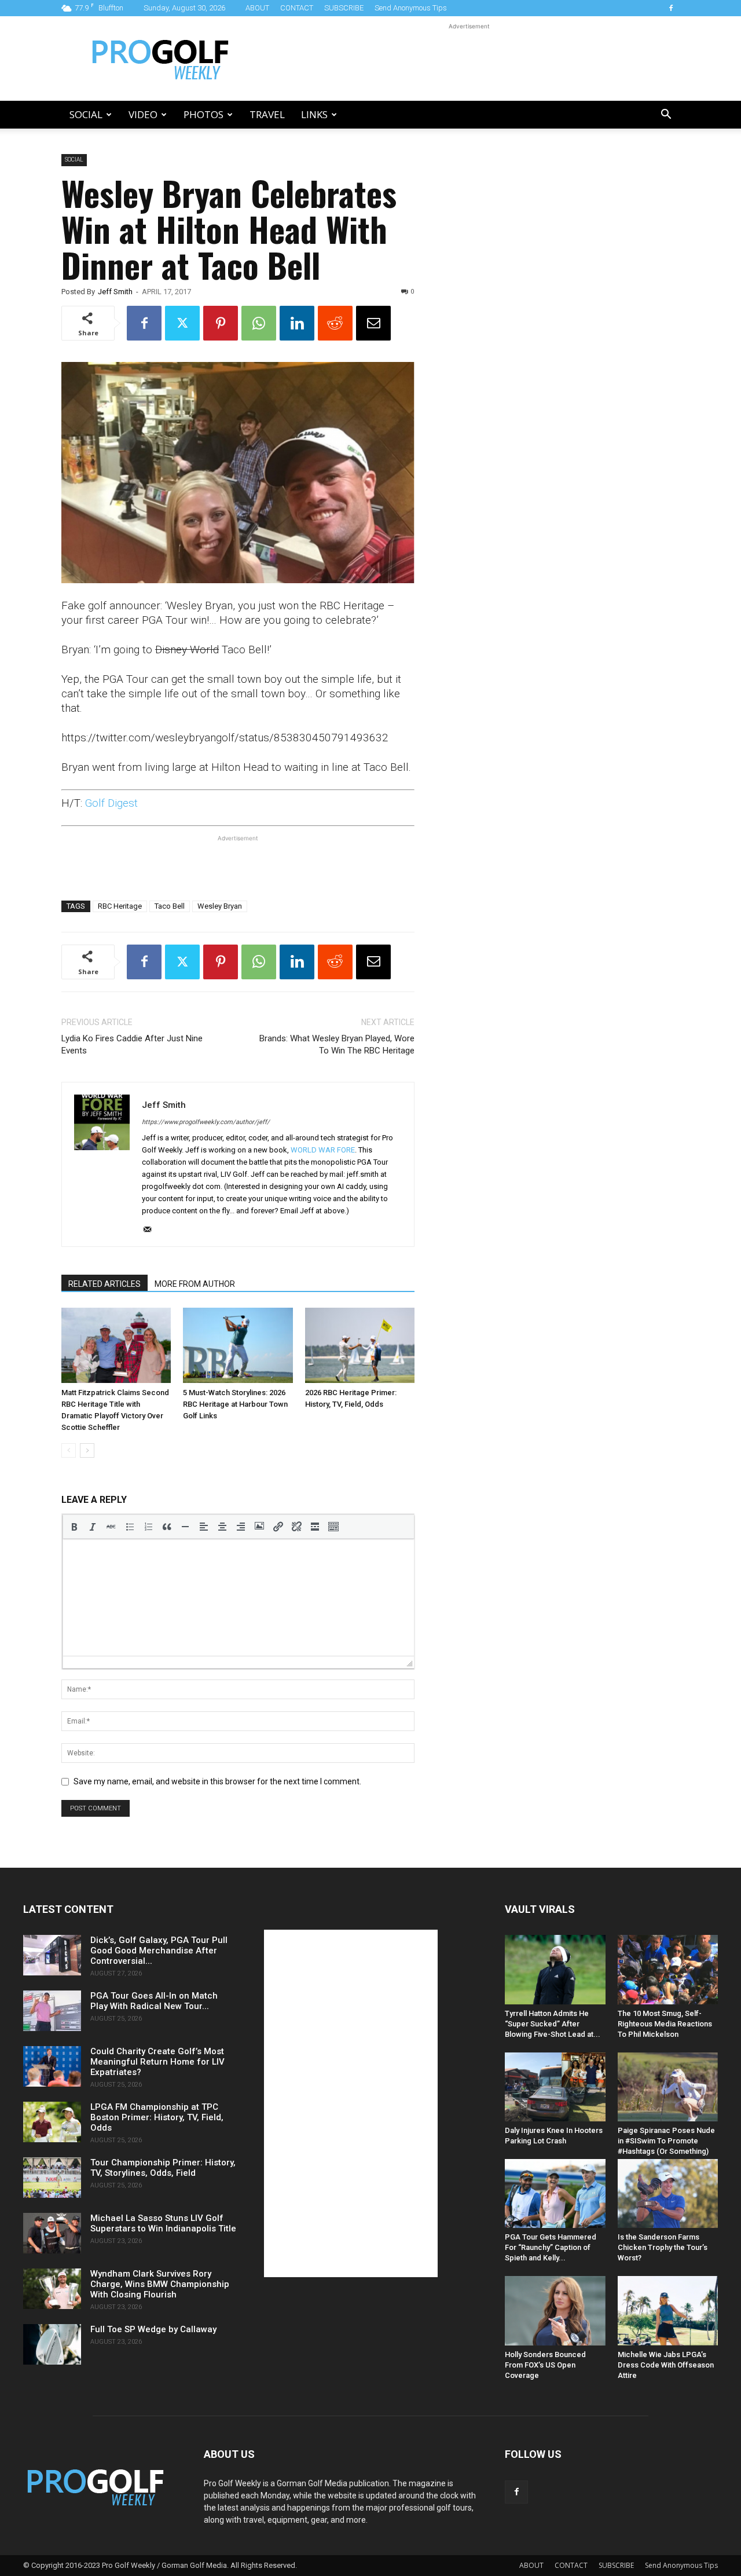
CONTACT (297, 8)
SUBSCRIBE (344, 8)
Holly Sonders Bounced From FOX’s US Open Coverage (545, 2365)
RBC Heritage (120, 906)
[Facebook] (671, 8)
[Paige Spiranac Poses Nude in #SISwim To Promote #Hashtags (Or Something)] (668, 2087)
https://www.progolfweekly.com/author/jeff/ (206, 1122)
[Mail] (151, 1230)
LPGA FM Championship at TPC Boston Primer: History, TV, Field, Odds (157, 2117)
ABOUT (257, 8)
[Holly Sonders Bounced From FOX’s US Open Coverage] (555, 2310)
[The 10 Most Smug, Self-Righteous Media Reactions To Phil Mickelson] (668, 1969)
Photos (203, 114)
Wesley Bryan (220, 906)
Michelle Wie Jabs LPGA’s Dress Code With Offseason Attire (666, 2365)
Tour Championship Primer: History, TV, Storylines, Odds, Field (163, 2168)
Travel (267, 114)
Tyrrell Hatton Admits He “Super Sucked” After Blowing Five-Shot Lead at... (553, 2024)
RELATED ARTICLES (104, 1284)
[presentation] (74, 1527)
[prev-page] (69, 1450)
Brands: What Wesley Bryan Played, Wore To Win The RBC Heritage (337, 1044)
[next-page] (87, 1450)
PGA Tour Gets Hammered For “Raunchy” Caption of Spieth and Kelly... (551, 2247)
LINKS (314, 114)
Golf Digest (111, 803)
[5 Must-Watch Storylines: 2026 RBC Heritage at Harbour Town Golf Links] (238, 1345)
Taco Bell (170, 906)
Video (143, 114)
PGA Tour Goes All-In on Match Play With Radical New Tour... (154, 2001)
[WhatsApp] (259, 323)
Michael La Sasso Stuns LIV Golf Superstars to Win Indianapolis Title (163, 2223)
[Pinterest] (221, 323)
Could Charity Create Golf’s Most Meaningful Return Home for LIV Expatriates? (157, 2062)
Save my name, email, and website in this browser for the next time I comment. (217, 1781)
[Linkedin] (297, 323)
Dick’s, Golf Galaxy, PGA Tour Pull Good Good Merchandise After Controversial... (159, 1951)
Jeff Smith (115, 292)
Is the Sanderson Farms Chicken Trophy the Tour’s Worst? (663, 2247)
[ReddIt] (335, 323)
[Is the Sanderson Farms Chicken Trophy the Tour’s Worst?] (668, 2193)
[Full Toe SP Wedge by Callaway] (52, 2344)
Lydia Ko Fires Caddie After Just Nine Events (132, 1044)
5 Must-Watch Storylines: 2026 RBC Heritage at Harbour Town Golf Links (235, 1404)
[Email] (373, 323)
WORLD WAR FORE (323, 1150)
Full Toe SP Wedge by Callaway (153, 2329)
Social (86, 114)
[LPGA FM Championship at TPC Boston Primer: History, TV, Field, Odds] (52, 2122)
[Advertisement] (469, 58)
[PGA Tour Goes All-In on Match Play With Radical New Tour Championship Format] (52, 2011)
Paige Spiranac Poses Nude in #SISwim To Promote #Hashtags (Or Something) (666, 2141)
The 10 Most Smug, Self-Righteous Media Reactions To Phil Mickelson (665, 2024)
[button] (666, 116)
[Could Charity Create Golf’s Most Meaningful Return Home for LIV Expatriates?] (52, 2066)
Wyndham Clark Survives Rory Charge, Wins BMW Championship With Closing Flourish (160, 2284)
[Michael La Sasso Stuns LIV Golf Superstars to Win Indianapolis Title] (52, 2233)
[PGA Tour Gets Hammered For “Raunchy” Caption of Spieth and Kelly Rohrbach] (555, 2193)
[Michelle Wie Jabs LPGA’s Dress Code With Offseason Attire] (668, 2310)
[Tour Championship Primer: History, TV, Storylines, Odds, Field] (52, 2178)
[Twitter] (182, 323)
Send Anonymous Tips (411, 8)
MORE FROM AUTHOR (195, 1284)
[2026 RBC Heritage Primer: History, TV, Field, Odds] (360, 1345)
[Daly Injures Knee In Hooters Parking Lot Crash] (555, 2087)
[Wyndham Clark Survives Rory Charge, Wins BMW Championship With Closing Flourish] (52, 2289)
